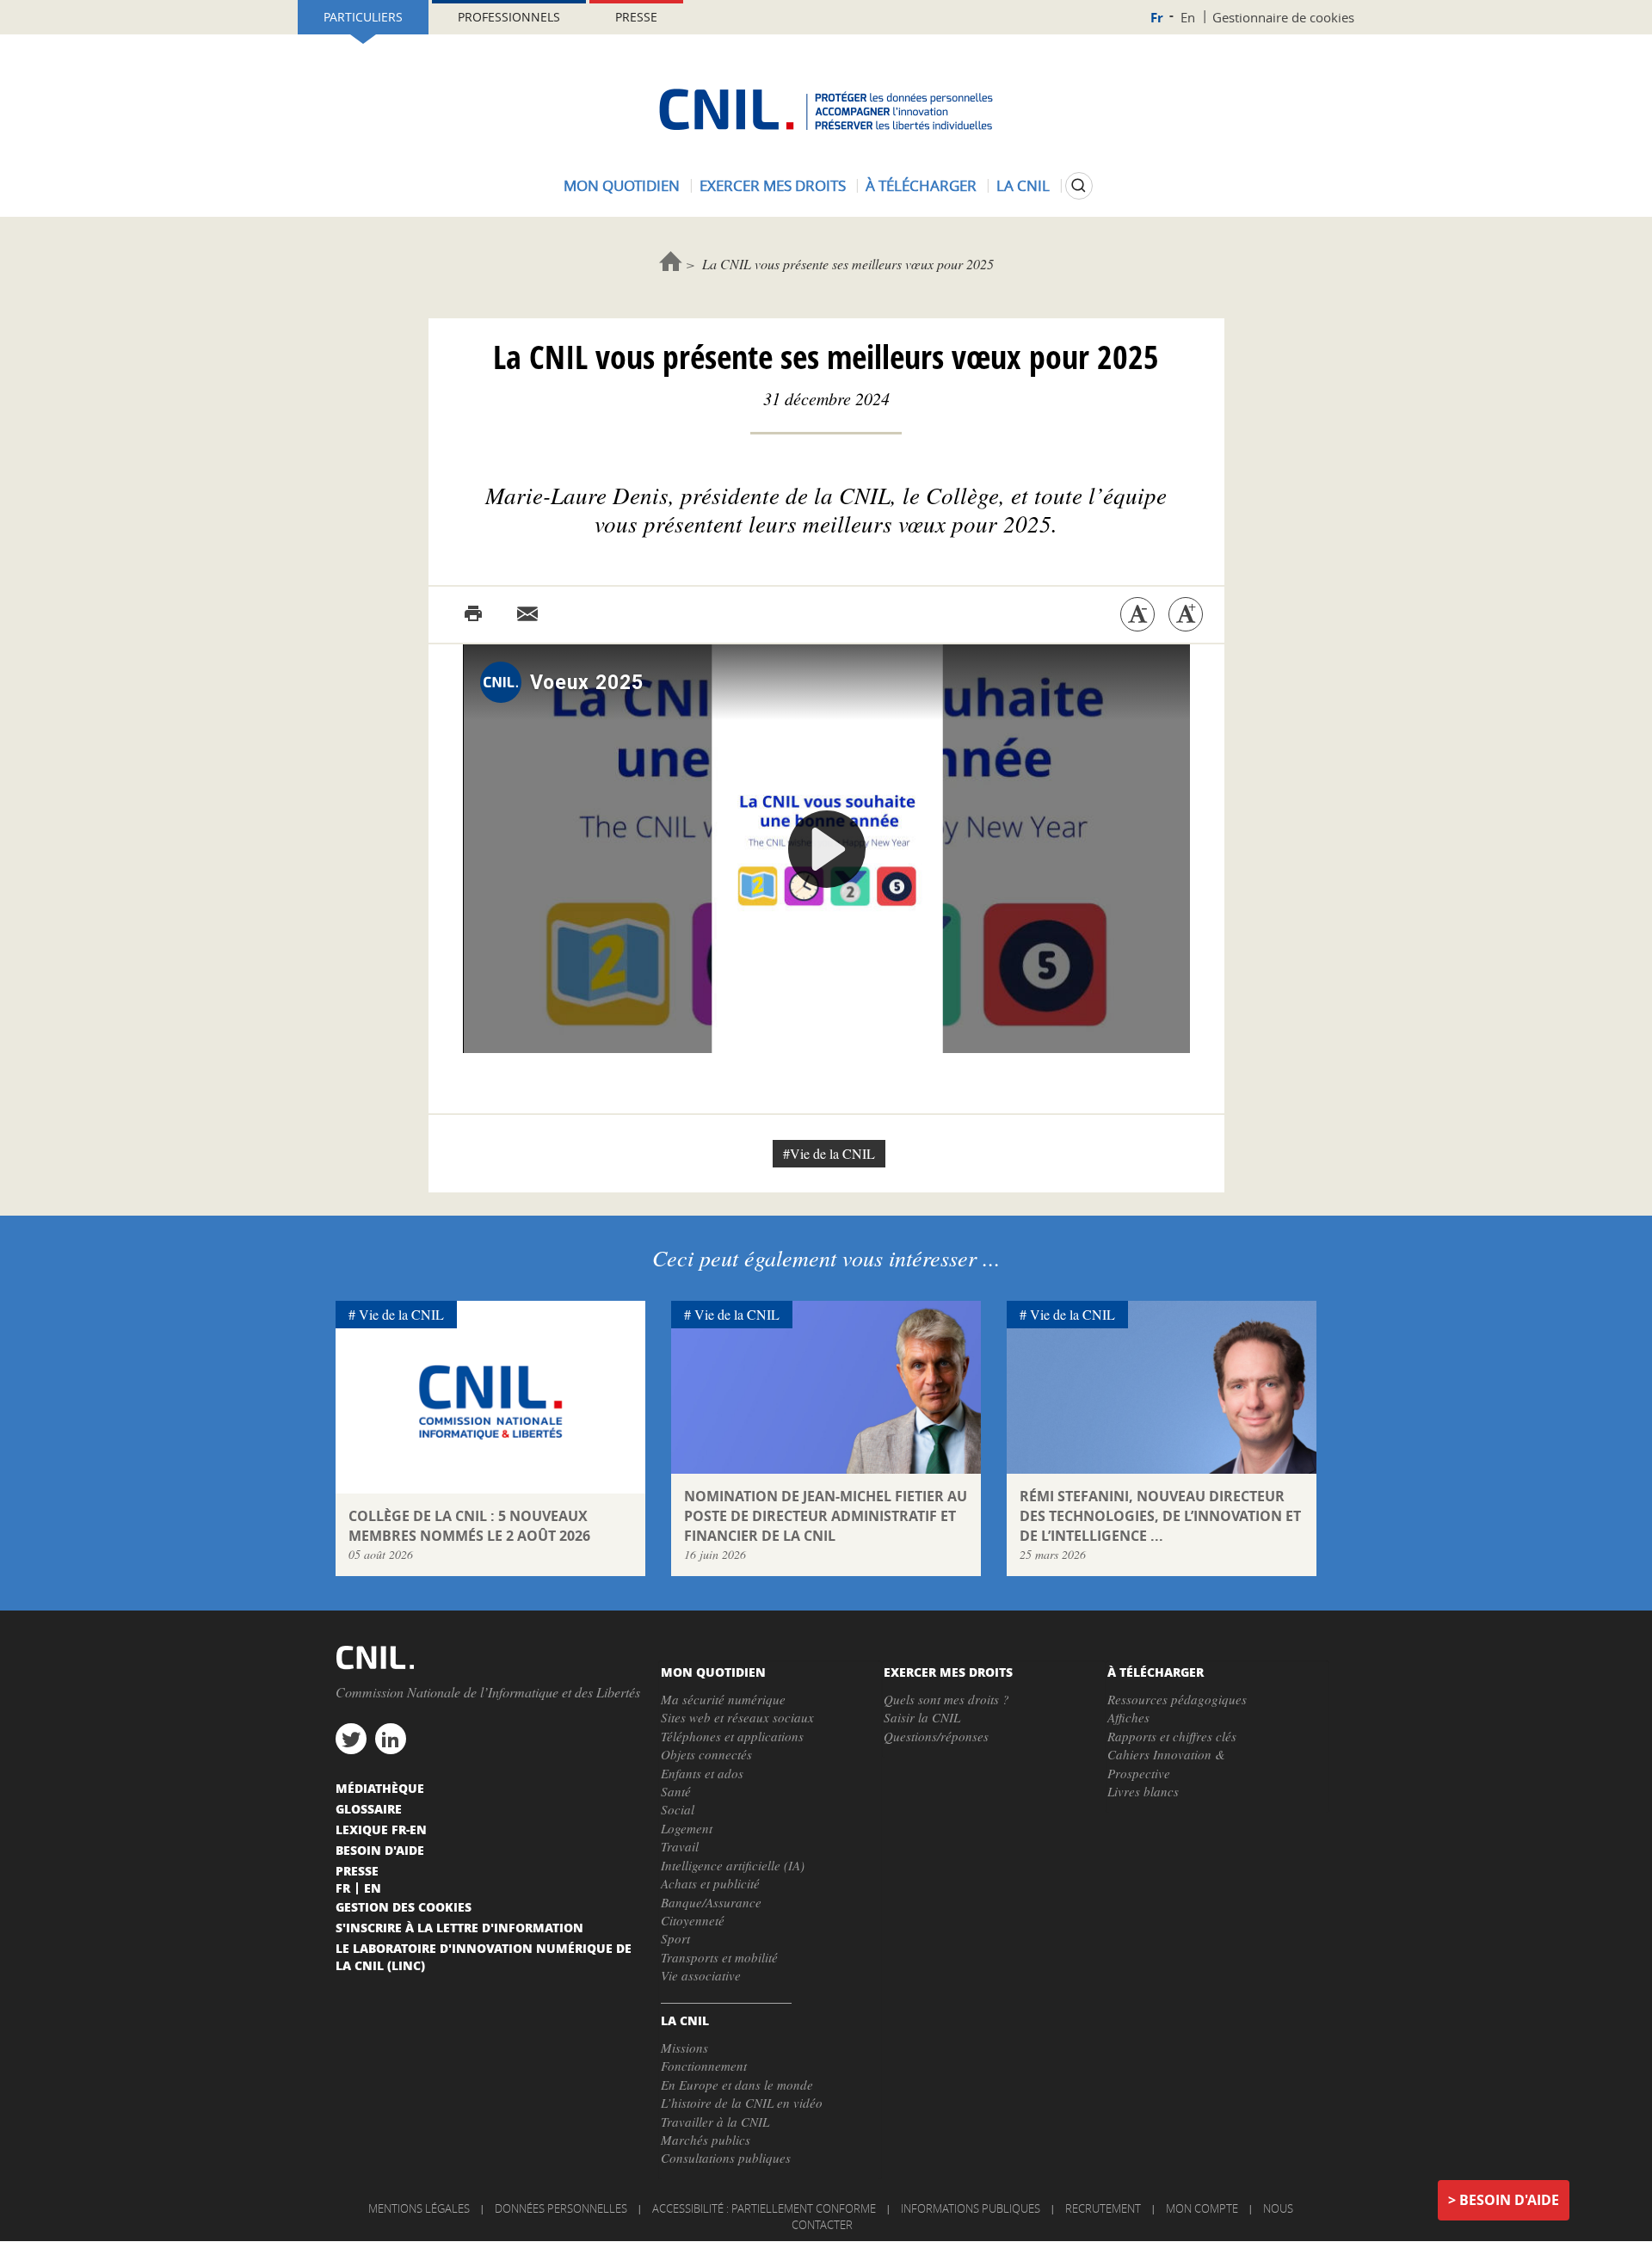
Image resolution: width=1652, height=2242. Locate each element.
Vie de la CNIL (401, 1314)
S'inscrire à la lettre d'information (459, 1927)
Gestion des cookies (404, 1906)
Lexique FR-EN (381, 1829)
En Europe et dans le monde (737, 2085)
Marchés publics (706, 2140)
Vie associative (701, 1975)
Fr (1157, 18)
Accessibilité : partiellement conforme (764, 2208)
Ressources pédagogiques (1177, 1699)
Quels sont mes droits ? (946, 1699)
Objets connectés (706, 1754)
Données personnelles (561, 2208)
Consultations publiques (726, 2158)
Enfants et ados (702, 1773)
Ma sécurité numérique (723, 1699)
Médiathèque (380, 1788)
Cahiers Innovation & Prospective (1166, 1763)
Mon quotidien (622, 185)
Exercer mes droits (773, 185)
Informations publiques (971, 2208)
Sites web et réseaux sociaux (737, 1717)
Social (678, 1809)
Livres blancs (1143, 1791)
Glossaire (369, 1808)
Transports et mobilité (719, 1957)
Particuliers (363, 17)
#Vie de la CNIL (829, 1153)
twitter (351, 1739)
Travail (680, 1846)
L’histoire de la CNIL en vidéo (742, 2103)
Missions (684, 2048)
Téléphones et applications (732, 1736)
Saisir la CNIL (922, 1717)
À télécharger (921, 185)
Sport (675, 1938)
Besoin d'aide (1509, 2200)
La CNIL (1023, 185)
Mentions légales (419, 2208)
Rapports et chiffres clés (1172, 1736)
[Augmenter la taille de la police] (1186, 614)
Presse (636, 17)
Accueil (671, 261)
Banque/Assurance (711, 1902)
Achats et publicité (710, 1883)
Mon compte (1202, 2208)
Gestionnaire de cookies (1283, 17)
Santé (676, 1791)
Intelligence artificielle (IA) (733, 1865)
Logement (687, 1828)
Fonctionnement (704, 2066)
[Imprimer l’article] (473, 614)
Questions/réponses (936, 1736)
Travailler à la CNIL (715, 2122)
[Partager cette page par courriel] (527, 614)
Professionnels (509, 17)
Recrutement (1103, 2208)
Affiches (1128, 1717)
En (1188, 17)
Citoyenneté (693, 1920)
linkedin (391, 1739)
